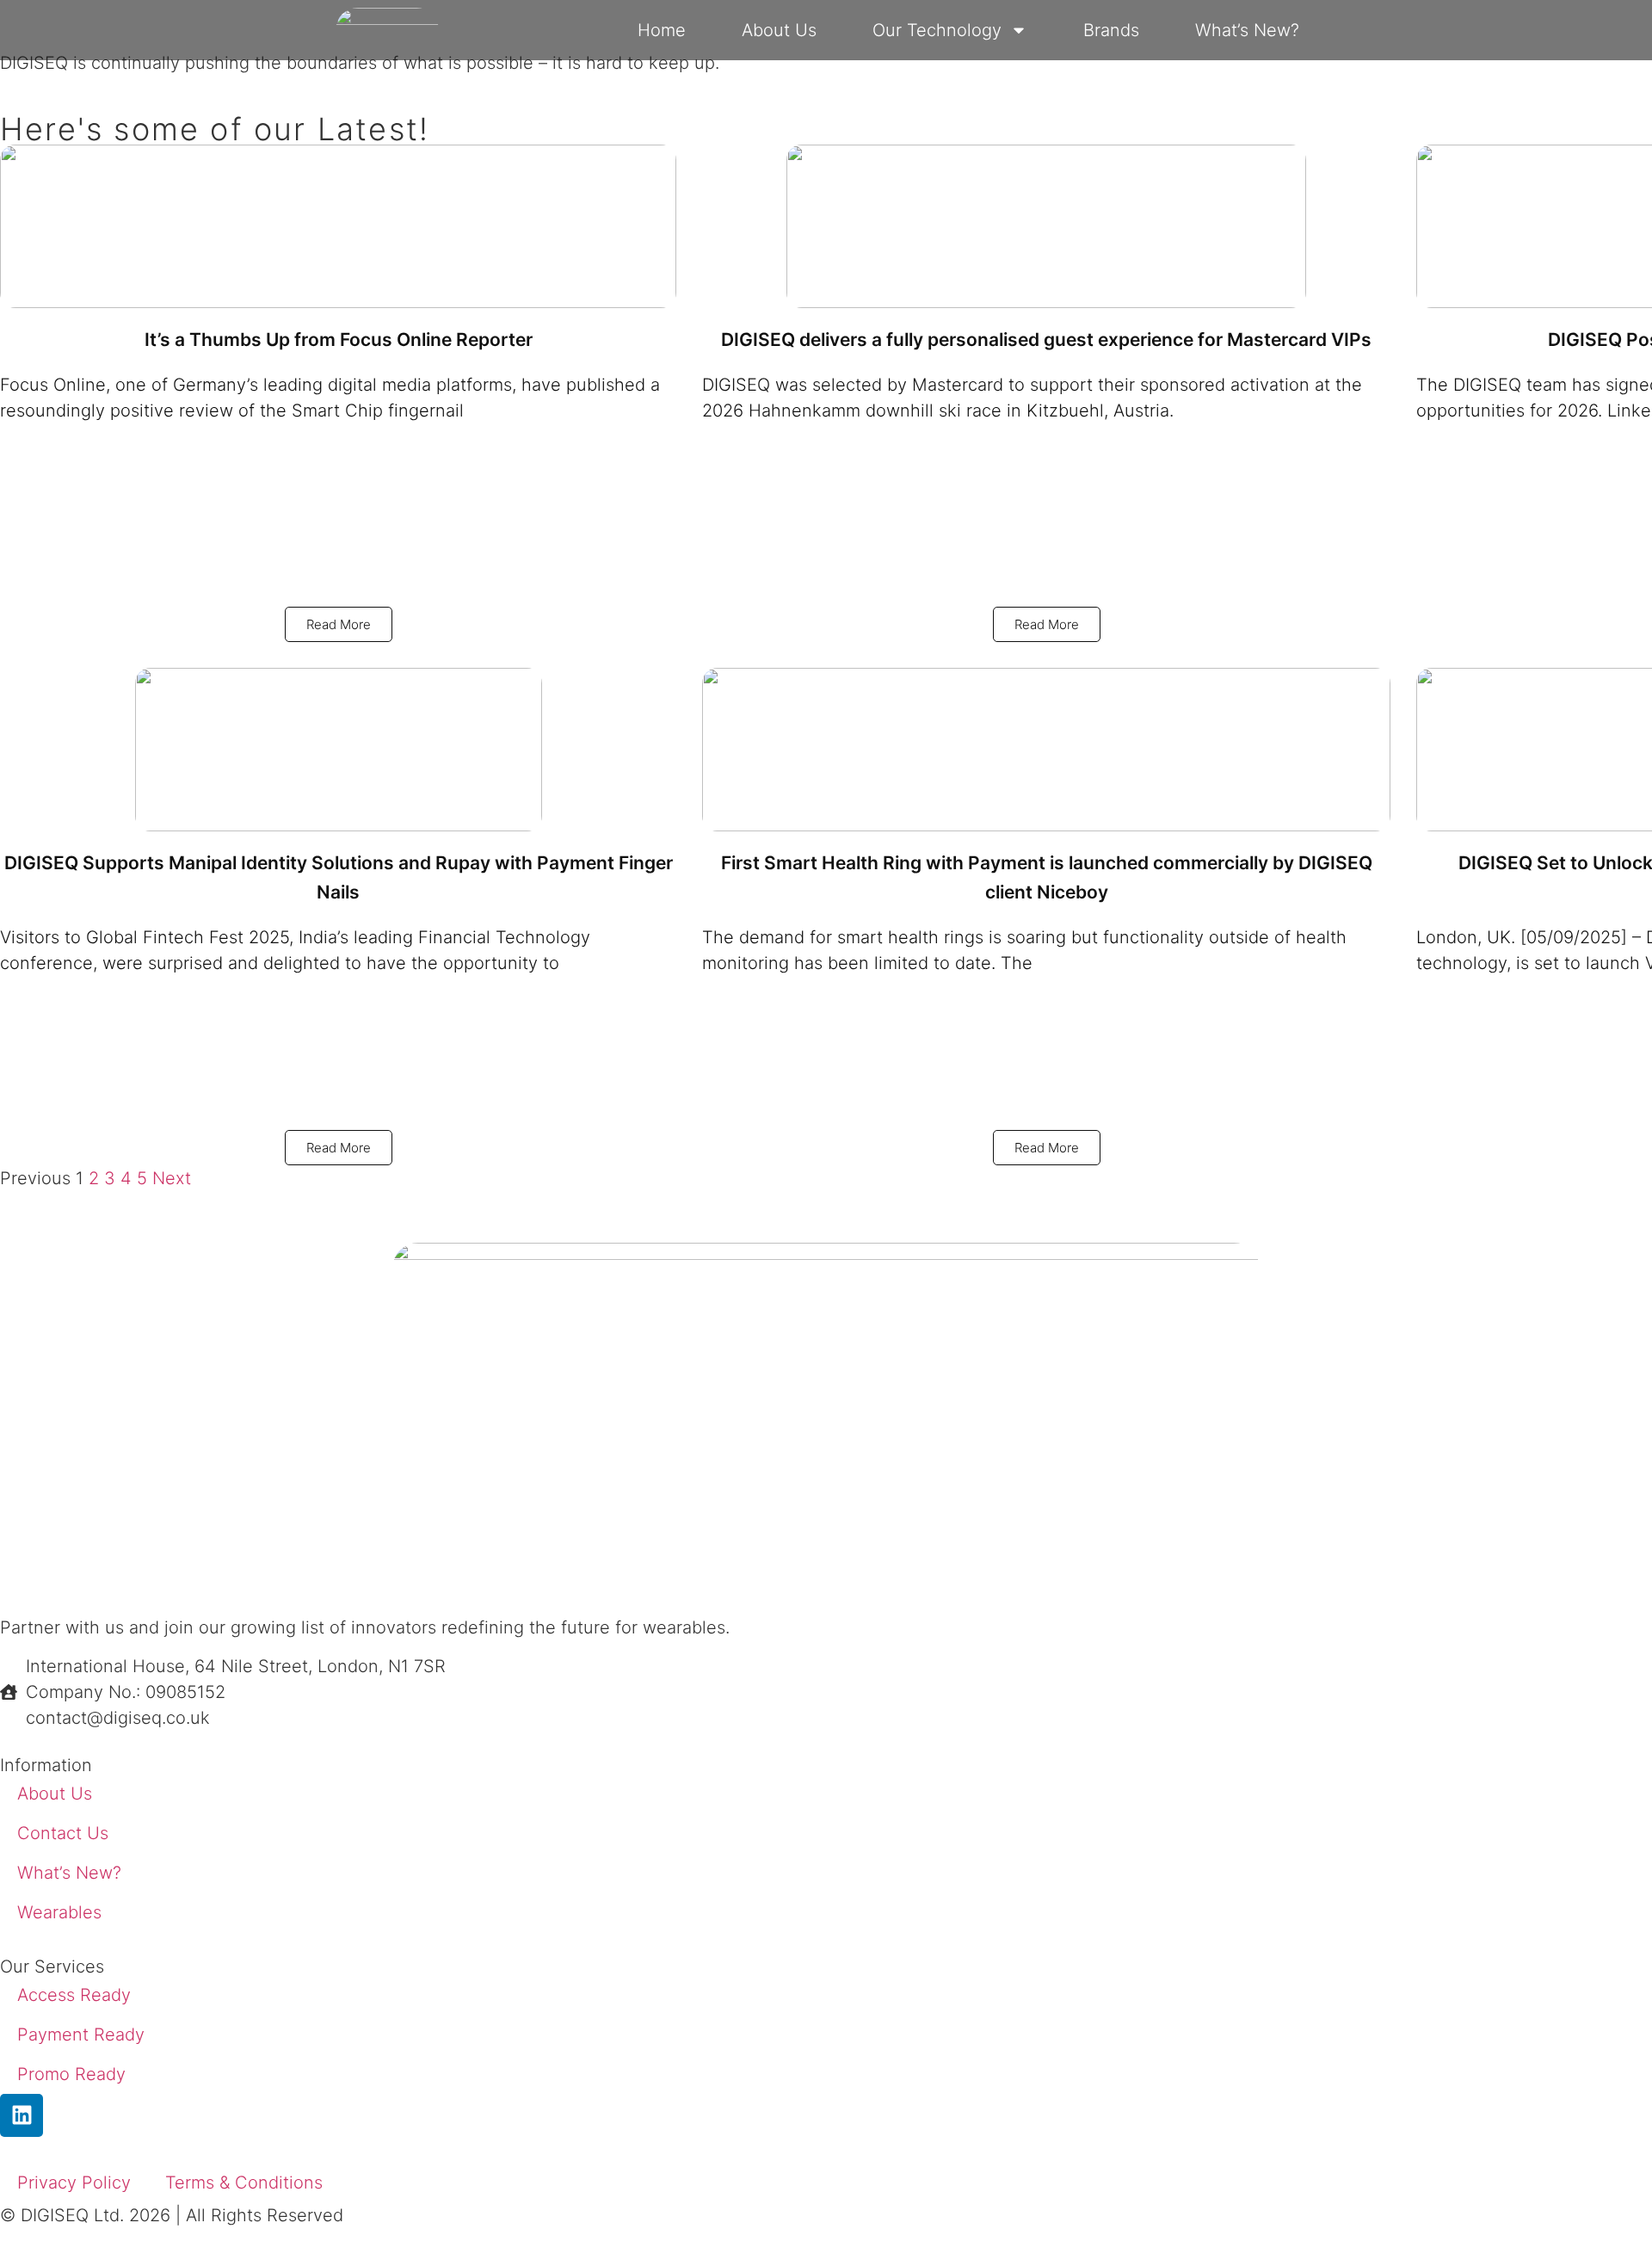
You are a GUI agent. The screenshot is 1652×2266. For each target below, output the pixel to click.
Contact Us (63, 1833)
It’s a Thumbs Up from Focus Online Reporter (339, 340)
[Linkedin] (22, 2115)
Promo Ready (71, 2074)
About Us (779, 30)
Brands (1111, 30)
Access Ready (74, 1995)
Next (172, 1178)
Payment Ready (81, 2034)
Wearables (59, 1912)
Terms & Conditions (244, 2183)
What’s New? (1247, 30)
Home (662, 30)
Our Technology (937, 30)
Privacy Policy (74, 2183)
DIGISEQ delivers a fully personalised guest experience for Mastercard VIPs (1046, 340)
